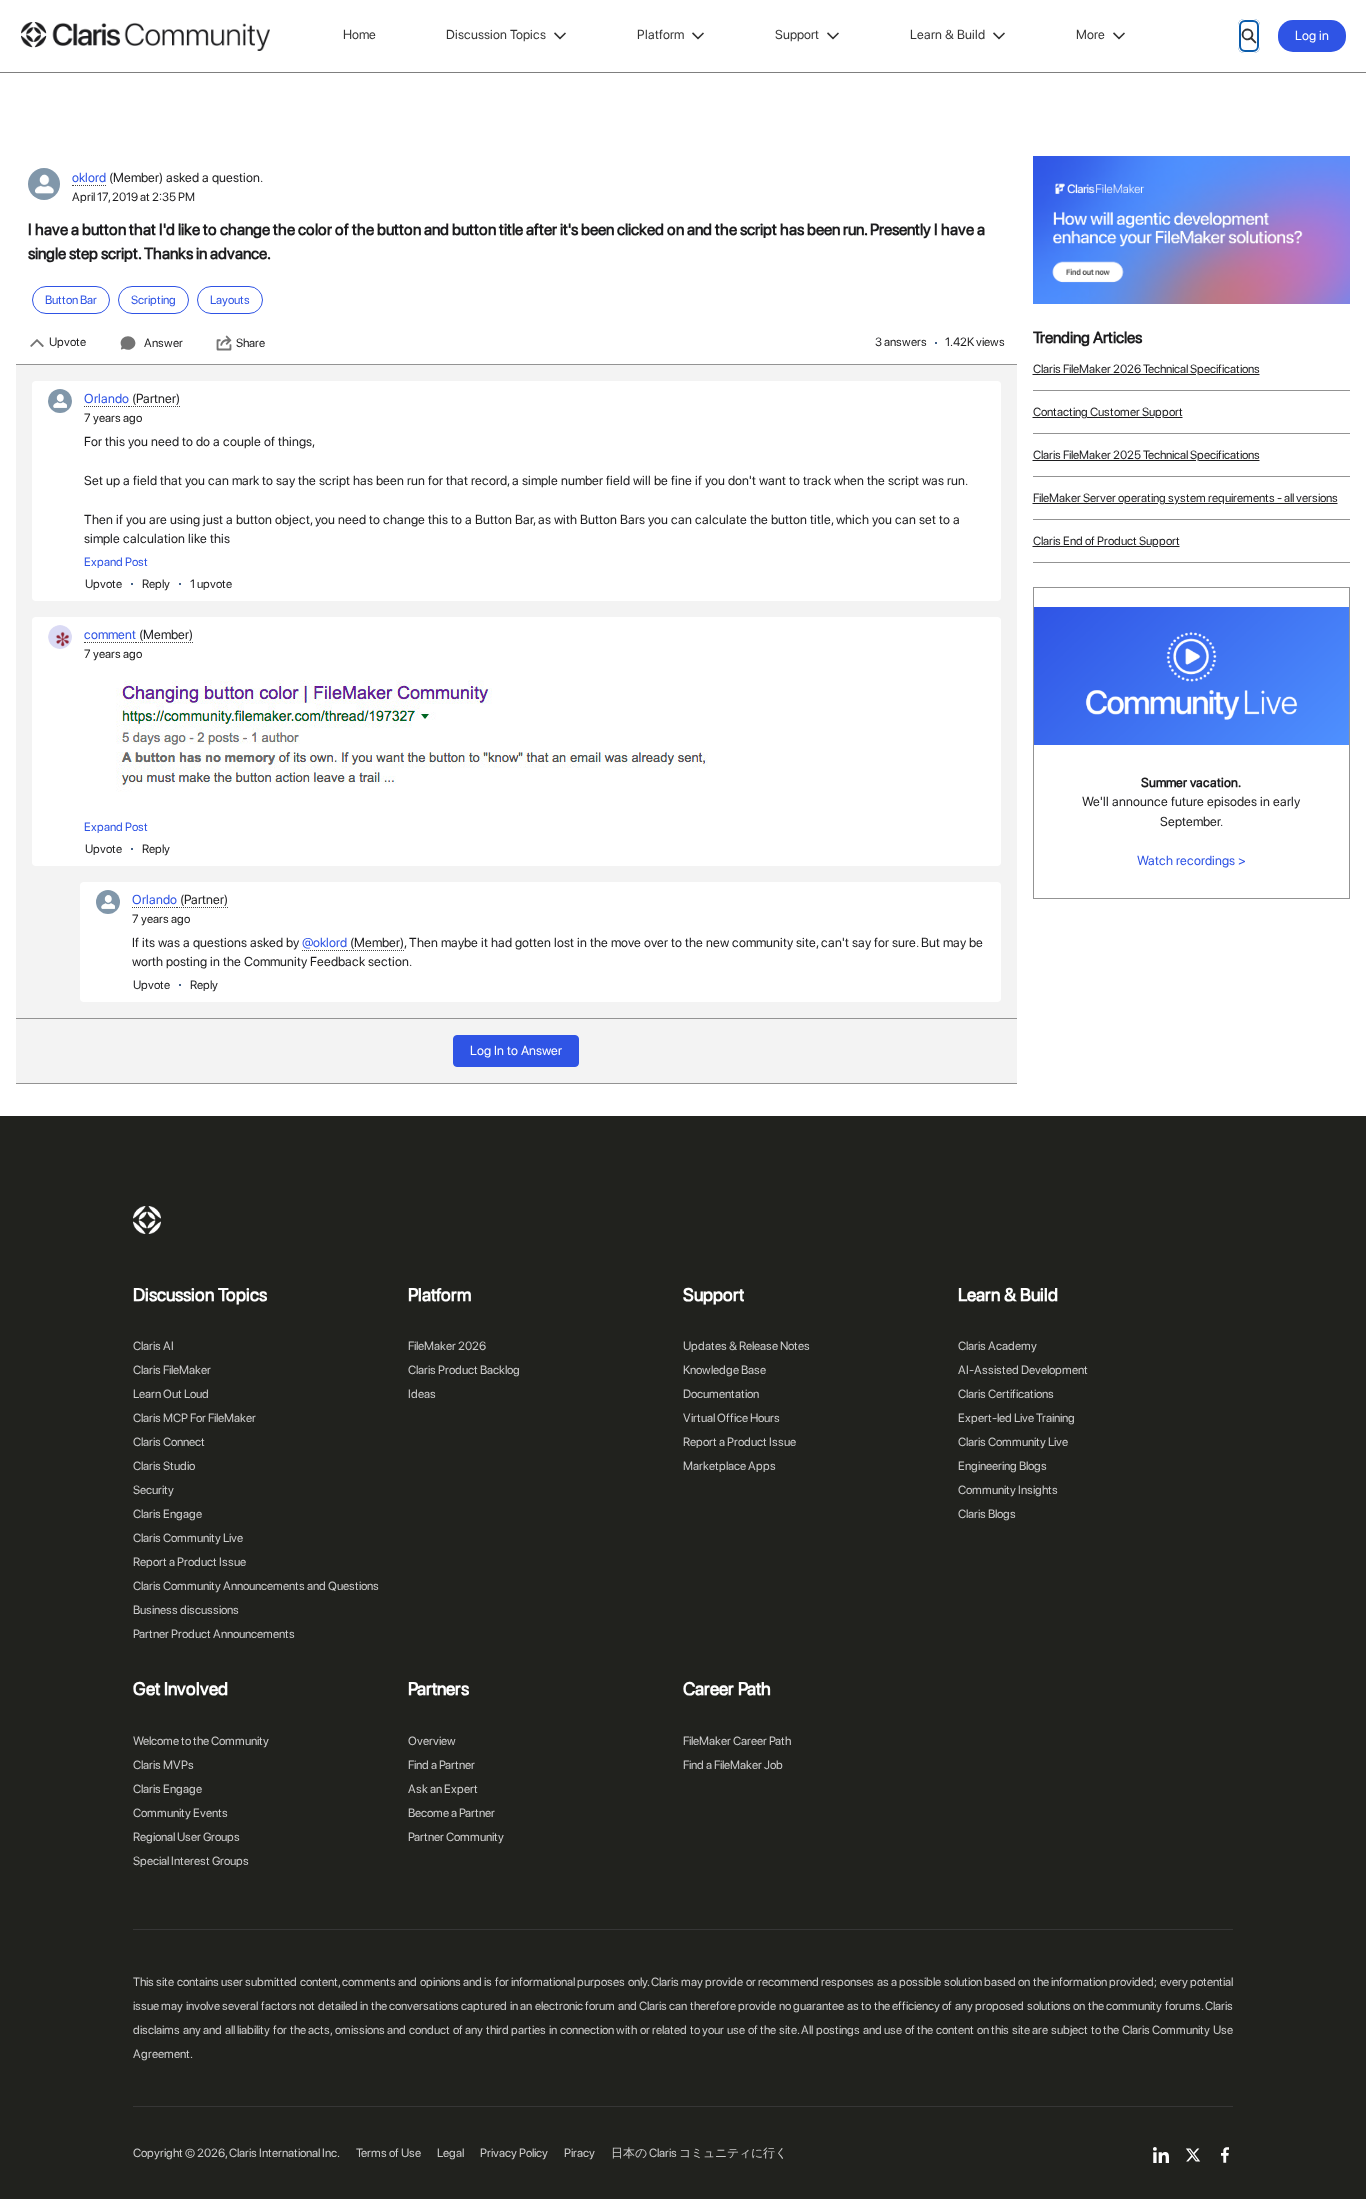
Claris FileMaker (172, 1370)
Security (153, 1490)
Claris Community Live (188, 1538)
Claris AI (153, 1346)
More (1090, 34)
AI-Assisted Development (1023, 1370)
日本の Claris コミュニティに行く (699, 2153)
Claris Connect (169, 1442)
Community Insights (1008, 1490)
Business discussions (186, 1610)
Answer (163, 343)
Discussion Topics (496, 34)
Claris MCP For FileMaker (194, 1418)
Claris (147, 1220)
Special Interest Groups (191, 1861)
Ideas (422, 1394)
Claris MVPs (163, 1765)
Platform (660, 34)
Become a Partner (451, 1813)
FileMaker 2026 (447, 1346)
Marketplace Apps (729, 1466)
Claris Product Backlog (464, 1370)
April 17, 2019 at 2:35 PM (133, 197)
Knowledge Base (724, 1370)
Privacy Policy (514, 2153)
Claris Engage (167, 1514)
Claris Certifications (1006, 1394)
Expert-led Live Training (1016, 1418)
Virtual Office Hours (731, 1418)
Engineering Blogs (1002, 1466)
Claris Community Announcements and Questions (256, 1586)
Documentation (721, 1394)
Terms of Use (388, 2153)
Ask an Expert (443, 1789)
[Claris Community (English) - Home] (145, 36)
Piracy (579, 2153)
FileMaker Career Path (737, 1741)
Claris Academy (997, 1346)
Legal (450, 2153)
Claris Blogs (987, 1514)
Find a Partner (441, 1765)
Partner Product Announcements (214, 1634)
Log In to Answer (516, 1050)
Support (797, 34)
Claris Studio (164, 1466)
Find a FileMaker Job (733, 1765)
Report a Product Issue (189, 1562)
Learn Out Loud (171, 1394)
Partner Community (456, 1837)
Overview (432, 1741)
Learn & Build (947, 34)
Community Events (180, 1813)
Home (359, 34)
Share (250, 343)
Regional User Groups (186, 1837)
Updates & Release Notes (746, 1346)
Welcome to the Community (201, 1741)
